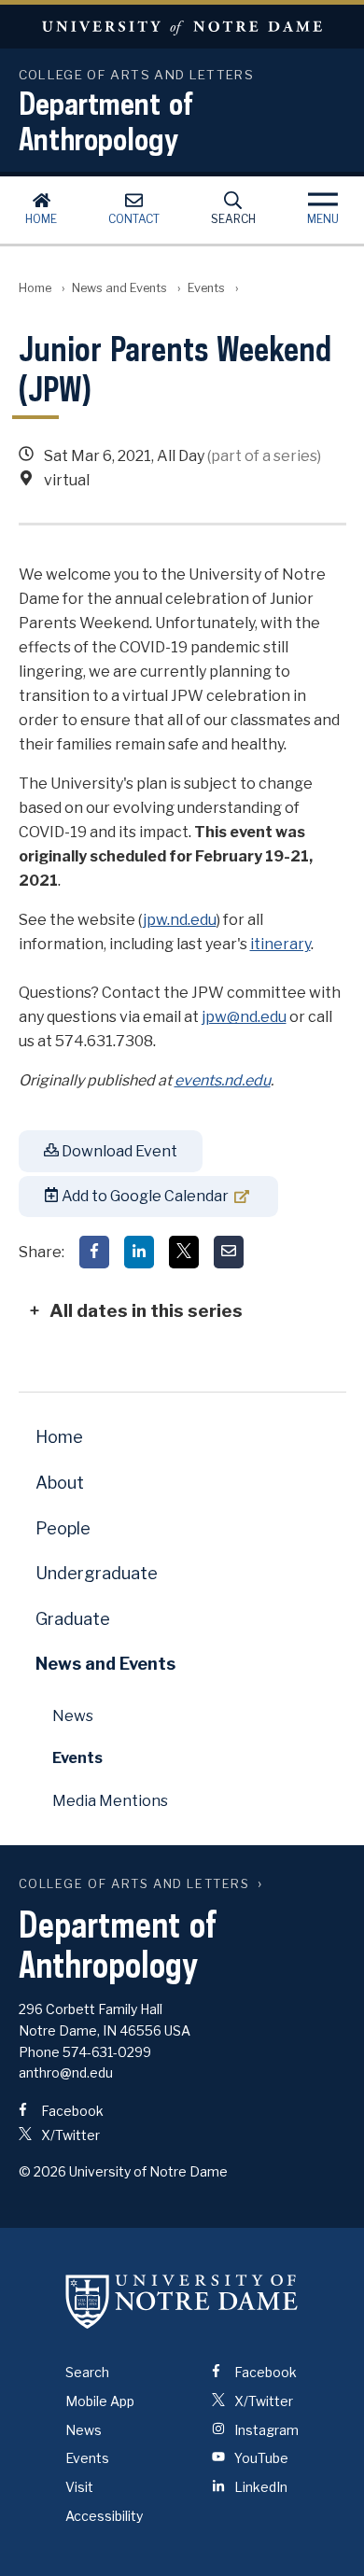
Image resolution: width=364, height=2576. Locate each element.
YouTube (260, 2458)
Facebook (71, 2111)
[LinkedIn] (139, 1252)
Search (233, 219)
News (73, 1716)
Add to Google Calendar (144, 1196)
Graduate (73, 1619)
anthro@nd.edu (66, 2072)
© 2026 (42, 2171)
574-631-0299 (107, 2052)
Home (41, 219)
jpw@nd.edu (244, 1017)
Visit (79, 2487)
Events (206, 288)
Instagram (265, 2430)
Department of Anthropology (106, 120)
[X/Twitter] (184, 1252)
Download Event (118, 1151)
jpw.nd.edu (180, 920)
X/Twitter (69, 2135)
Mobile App (100, 2401)
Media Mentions (110, 1801)
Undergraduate (97, 1573)
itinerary (280, 944)
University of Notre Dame (182, 27)
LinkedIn (259, 2487)
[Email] (229, 1252)
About (60, 1483)
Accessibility (104, 2516)
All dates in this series (146, 1310)
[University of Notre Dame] (182, 2301)
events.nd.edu (223, 1080)
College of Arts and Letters (134, 1884)
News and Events (119, 288)
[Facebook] (94, 1252)
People (63, 1528)
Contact (134, 219)
